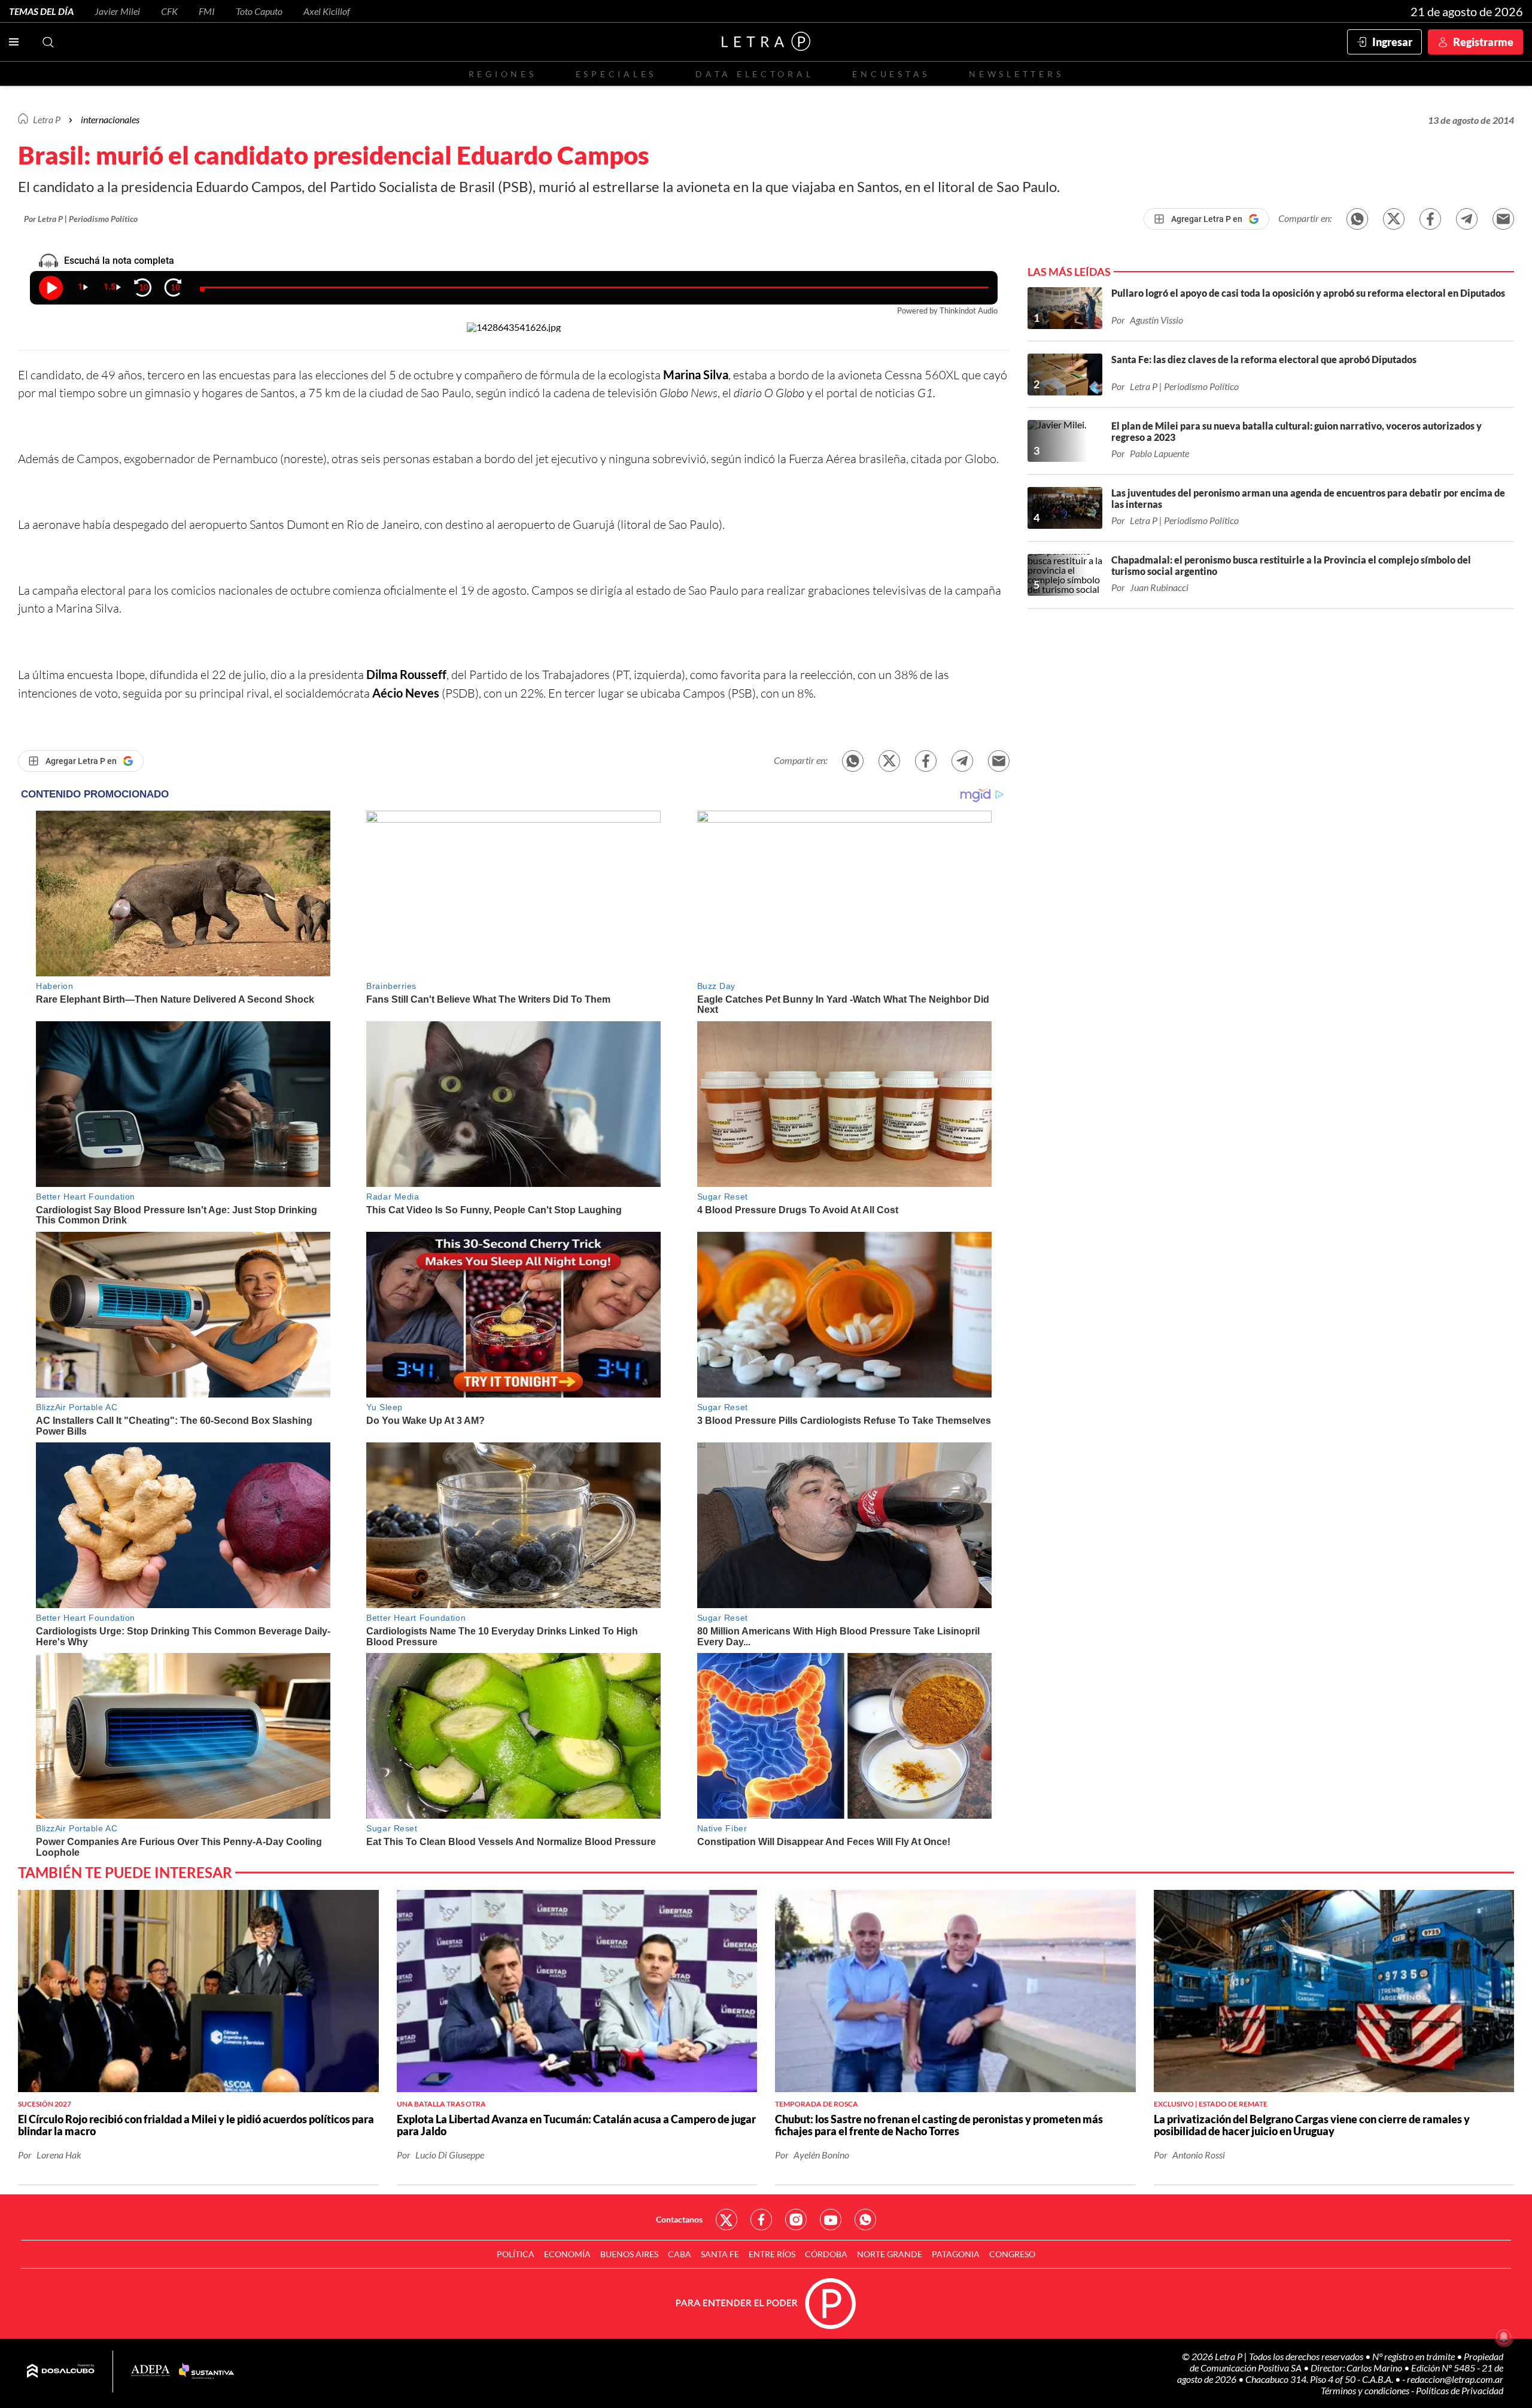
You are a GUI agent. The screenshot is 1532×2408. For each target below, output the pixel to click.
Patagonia (956, 2254)
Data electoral (754, 74)
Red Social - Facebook (761, 2220)
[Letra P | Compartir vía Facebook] (1430, 219)
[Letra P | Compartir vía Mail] (1503, 219)
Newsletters (1016, 74)
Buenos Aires (629, 2254)
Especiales (616, 74)
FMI (207, 11)
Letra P (47, 119)
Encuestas (891, 74)
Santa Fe (720, 2254)
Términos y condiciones (1366, 2390)
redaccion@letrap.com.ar (1455, 2379)
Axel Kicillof (327, 11)
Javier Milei (117, 11)
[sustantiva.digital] (206, 2372)
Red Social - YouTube (831, 2220)
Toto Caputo (259, 11)
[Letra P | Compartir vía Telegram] (1467, 219)
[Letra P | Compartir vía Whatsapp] (1357, 219)
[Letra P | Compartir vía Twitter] (1394, 219)
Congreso (1012, 2254)
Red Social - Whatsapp (865, 2220)
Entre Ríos (772, 2254)
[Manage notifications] (1504, 2337)
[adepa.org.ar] (151, 2371)
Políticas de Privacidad (1460, 2390)
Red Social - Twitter (727, 2220)
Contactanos (679, 2219)
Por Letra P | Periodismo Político (81, 219)
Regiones (503, 74)
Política (516, 2254)
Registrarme (1483, 42)
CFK (169, 11)
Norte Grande (890, 2254)
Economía (567, 2254)
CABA (680, 2254)
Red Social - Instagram (796, 2220)
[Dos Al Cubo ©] (61, 2372)
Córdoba (826, 2254)
